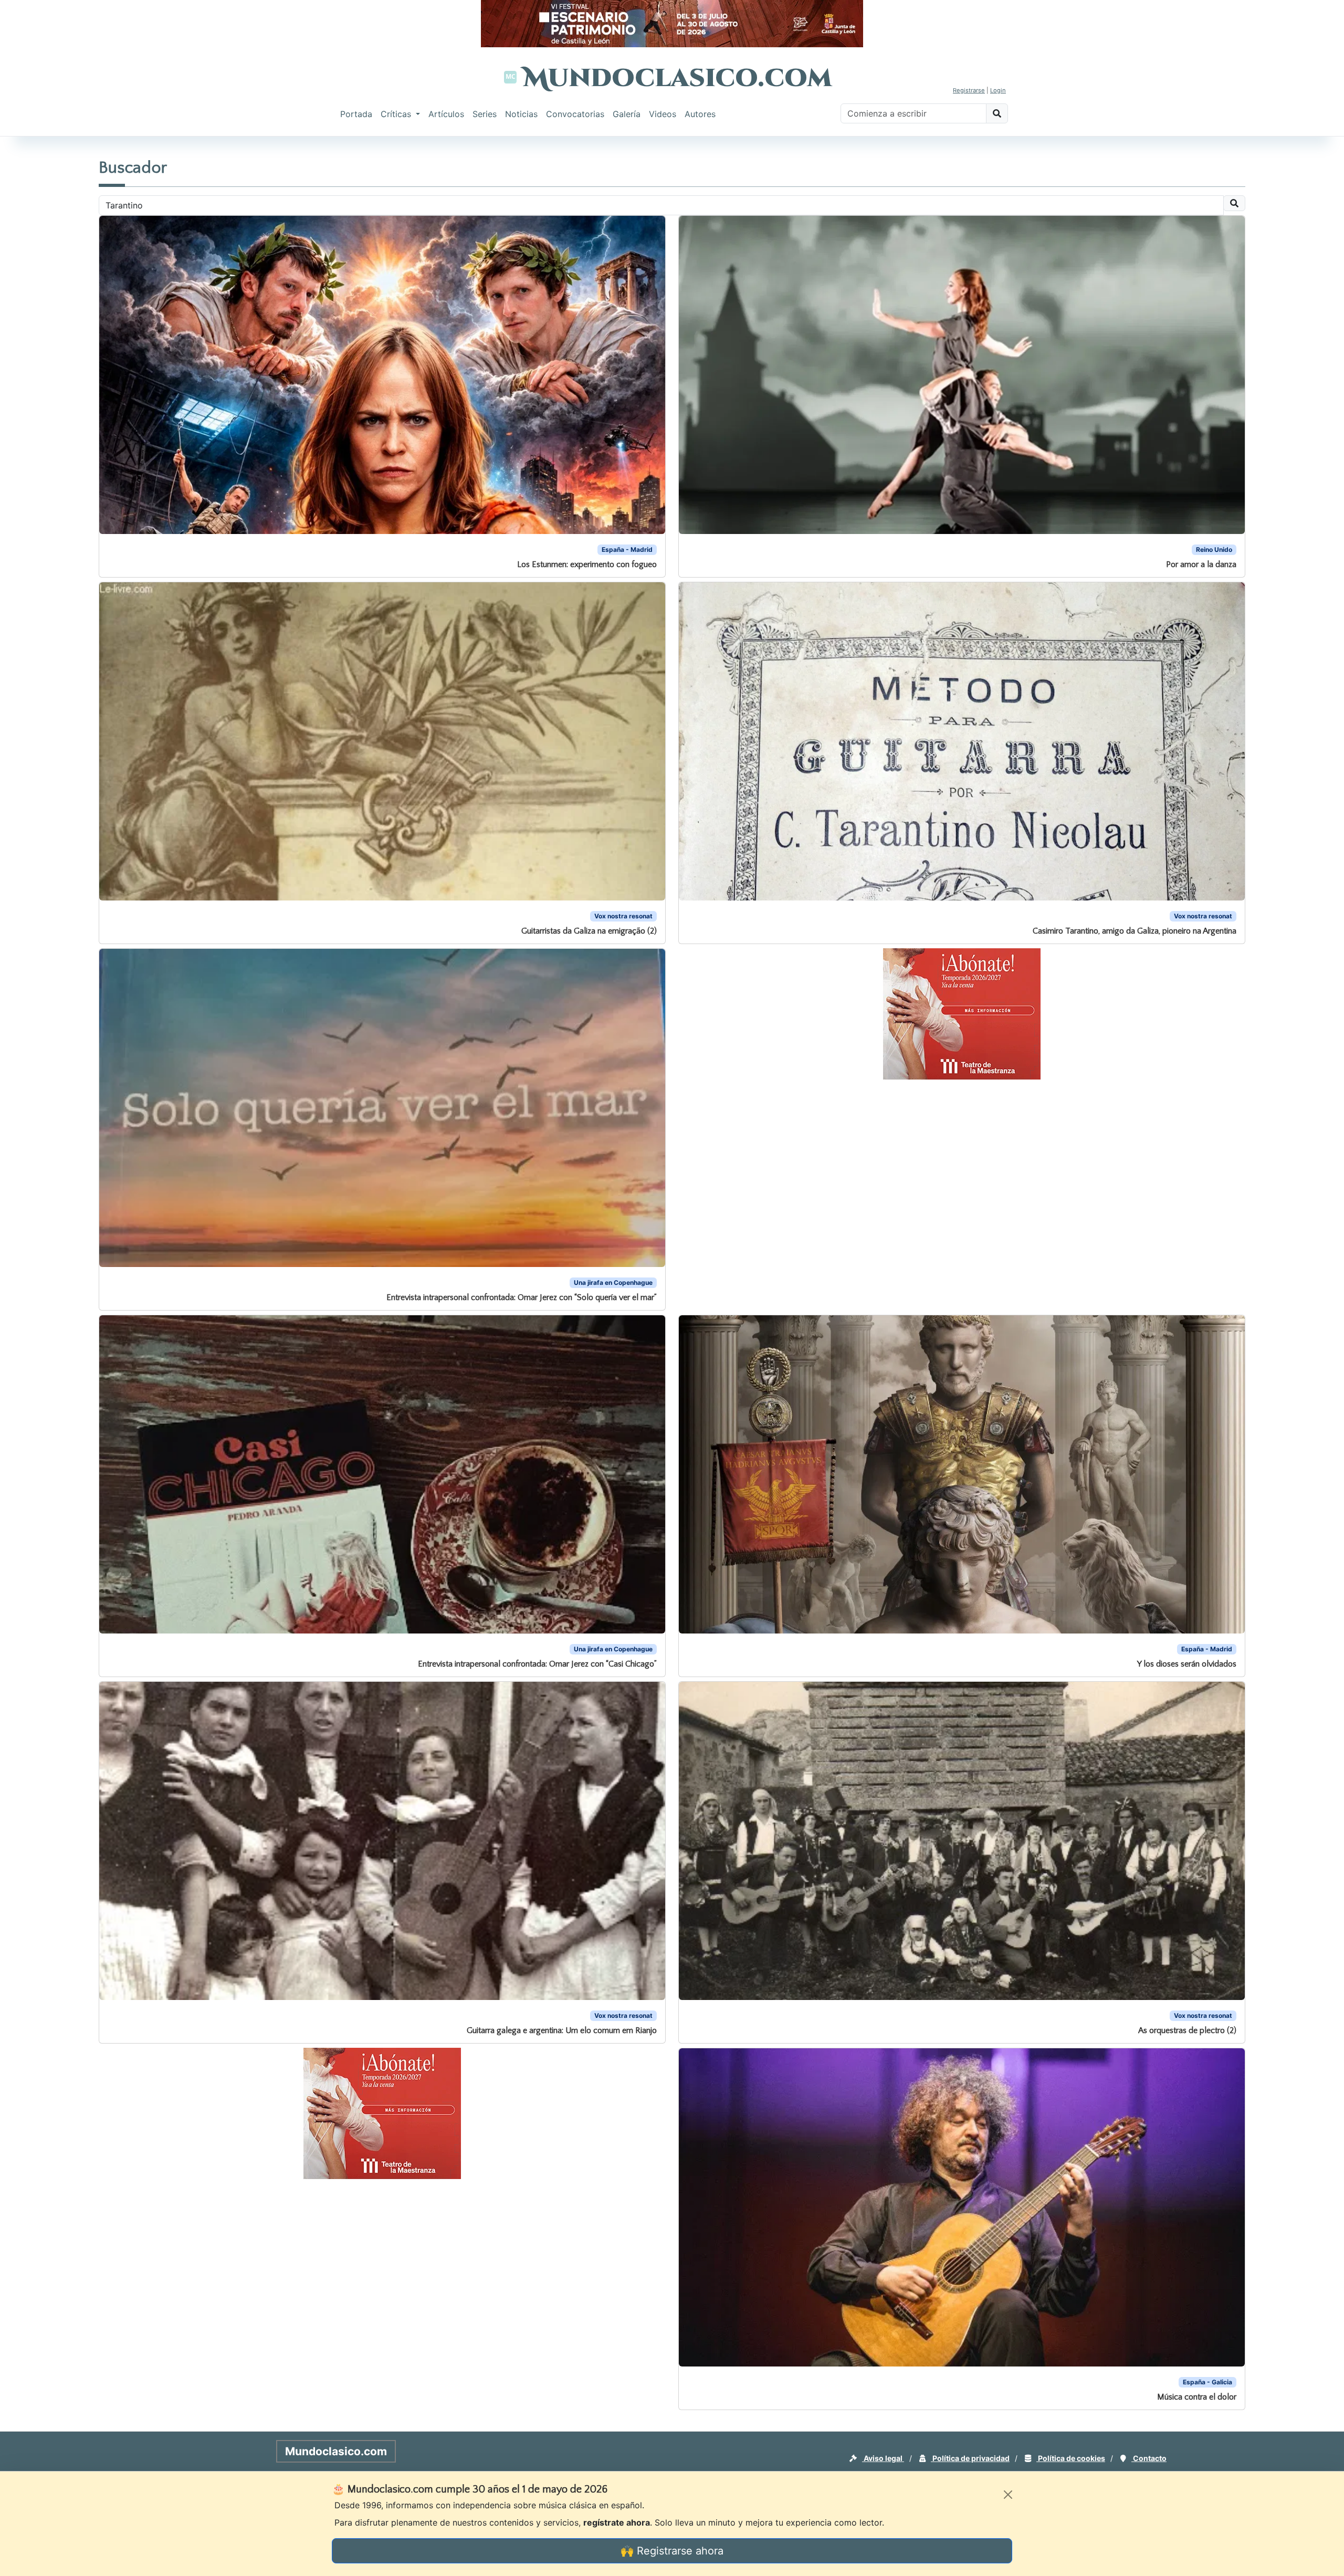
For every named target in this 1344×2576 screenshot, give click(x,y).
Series (485, 114)
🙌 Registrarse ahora (672, 2551)
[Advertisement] (42, 296)
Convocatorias (575, 114)
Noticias (521, 114)
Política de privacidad (970, 2458)
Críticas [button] (397, 114)
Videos (663, 114)
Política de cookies (1071, 2458)
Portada (356, 114)
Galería (627, 114)
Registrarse (969, 90)
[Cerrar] (1008, 2495)
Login (998, 90)
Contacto (1149, 2458)
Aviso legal (883, 2458)
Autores (700, 114)
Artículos (446, 114)
